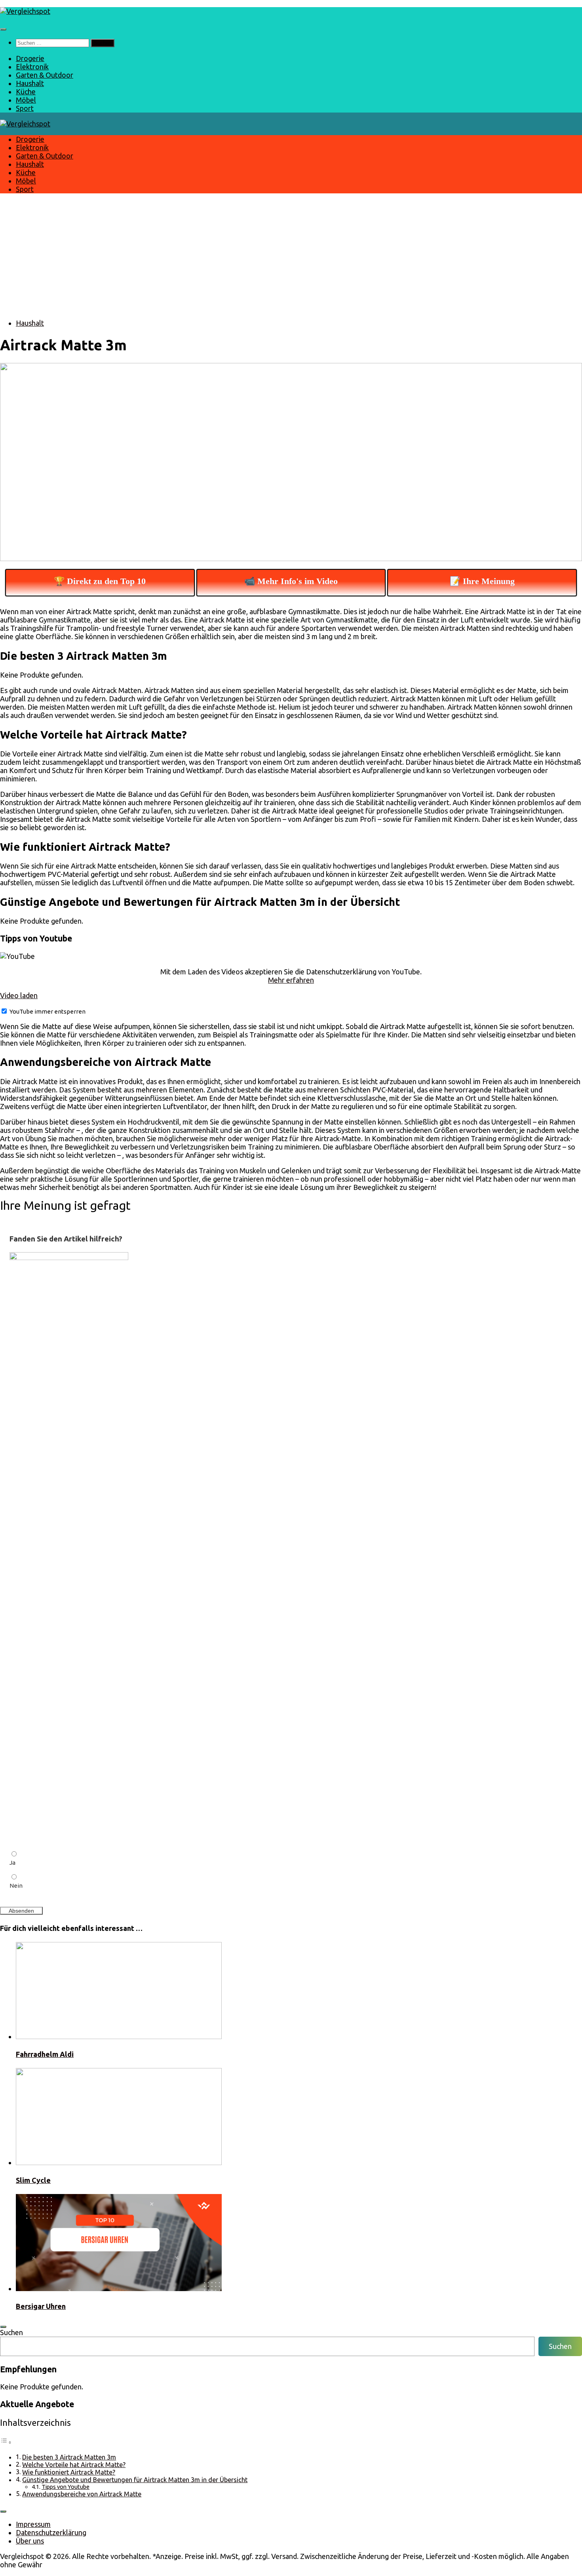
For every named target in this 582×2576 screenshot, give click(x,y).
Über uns (30, 2541)
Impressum (33, 2524)
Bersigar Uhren (41, 2306)
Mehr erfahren (291, 980)
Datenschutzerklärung (51, 2532)
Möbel (26, 100)
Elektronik (32, 67)
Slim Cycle (33, 2180)
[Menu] (3, 29)
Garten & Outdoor (45, 75)
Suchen (11, 2332)
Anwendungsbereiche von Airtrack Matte (82, 2494)
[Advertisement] (291, 256)
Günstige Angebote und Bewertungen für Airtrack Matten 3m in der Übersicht (135, 2480)
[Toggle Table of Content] (6, 2442)
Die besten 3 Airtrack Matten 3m (69, 2457)
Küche (26, 92)
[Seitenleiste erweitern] (3, 2327)
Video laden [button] (19, 995)
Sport (25, 108)
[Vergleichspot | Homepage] (25, 11)
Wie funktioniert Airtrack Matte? (69, 2472)
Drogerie (30, 58)
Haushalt (30, 83)
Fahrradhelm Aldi (45, 2054)
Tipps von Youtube (66, 2487)
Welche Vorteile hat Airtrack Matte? (74, 2465)
